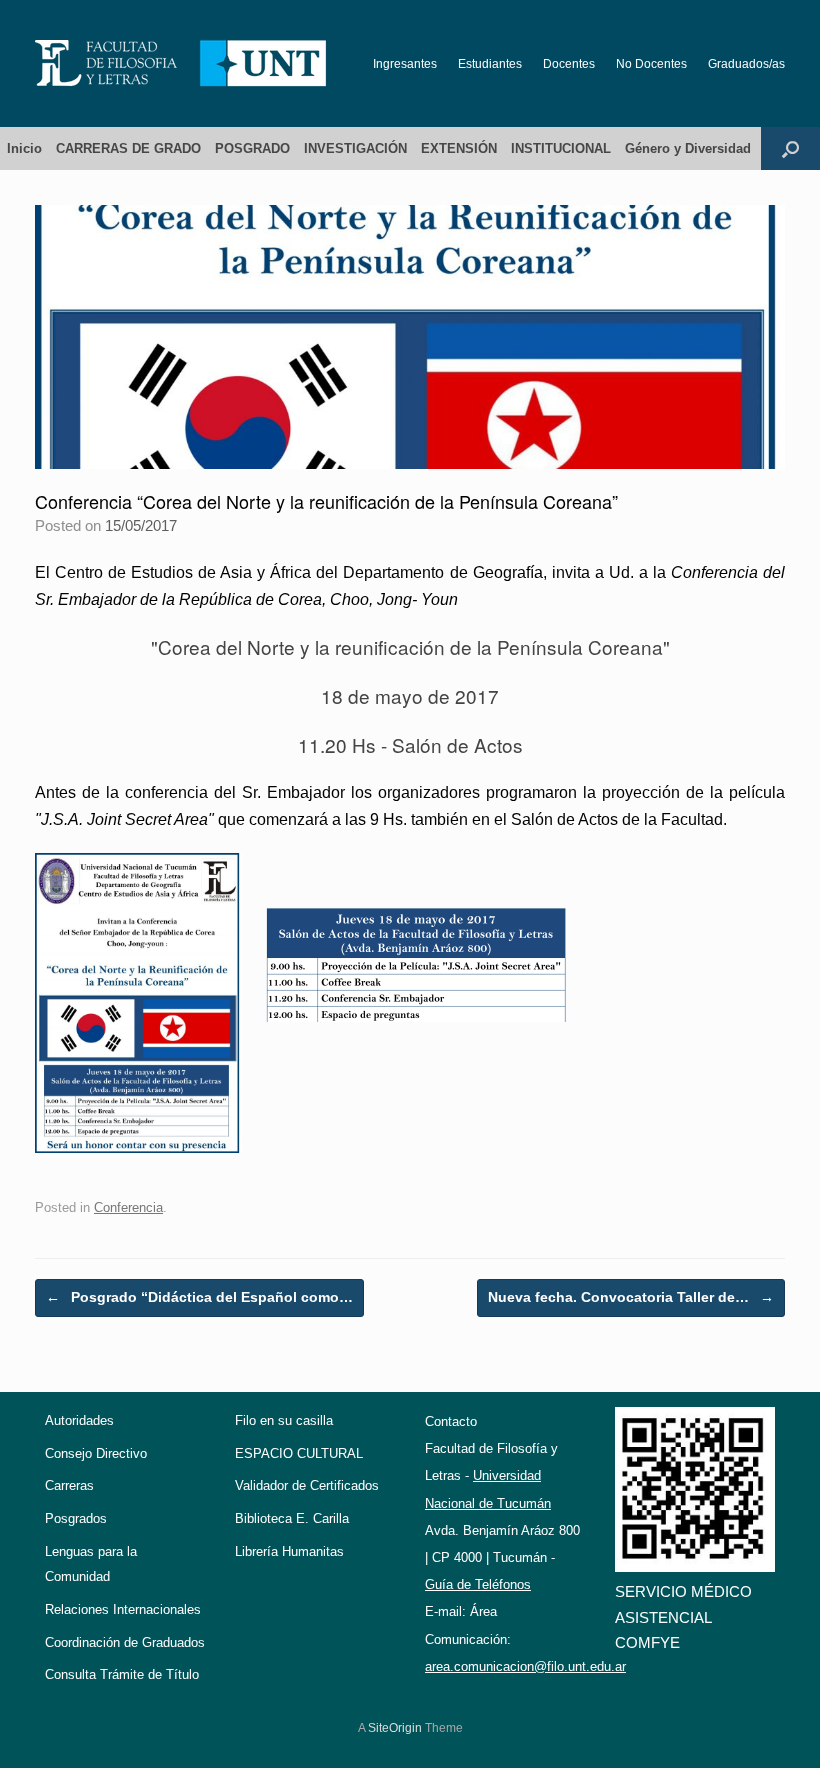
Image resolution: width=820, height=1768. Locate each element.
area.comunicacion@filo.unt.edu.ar (525, 1666)
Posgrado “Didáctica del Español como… (199, 1297)
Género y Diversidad (688, 148)
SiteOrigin (395, 1728)
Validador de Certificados (307, 1485)
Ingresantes (405, 64)
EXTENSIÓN (459, 148)
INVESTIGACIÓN (355, 148)
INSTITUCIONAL (561, 148)
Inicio (24, 148)
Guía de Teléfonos (478, 1584)
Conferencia (128, 1207)
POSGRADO (252, 148)
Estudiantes (490, 64)
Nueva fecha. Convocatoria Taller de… (631, 1297)
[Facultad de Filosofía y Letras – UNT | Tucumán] (181, 63)
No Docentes (651, 64)
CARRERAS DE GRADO (128, 148)
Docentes (569, 64)
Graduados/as (746, 64)
